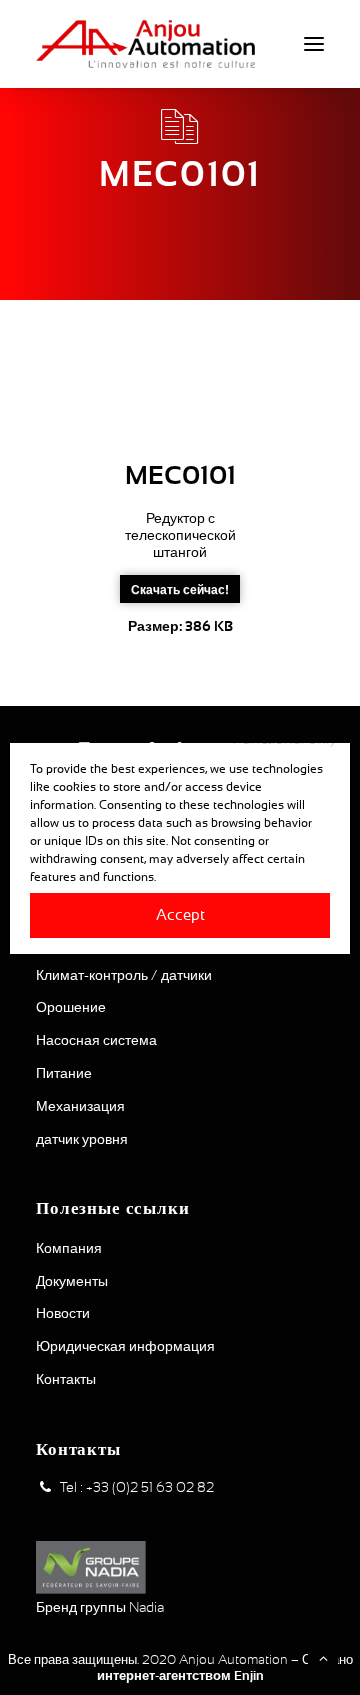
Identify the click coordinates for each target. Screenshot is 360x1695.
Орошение (71, 1007)
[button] (314, 44)
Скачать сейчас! (180, 589)
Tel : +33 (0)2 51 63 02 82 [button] (137, 1487)
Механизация (80, 1106)
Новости (63, 1313)
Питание (64, 1073)
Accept (180, 914)
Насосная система (96, 1040)
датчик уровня (82, 1139)
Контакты (66, 1379)
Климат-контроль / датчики (124, 975)
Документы (72, 1281)
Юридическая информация (125, 1346)
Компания (69, 1248)
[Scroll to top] (323, 1657)
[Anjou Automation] (145, 44)
